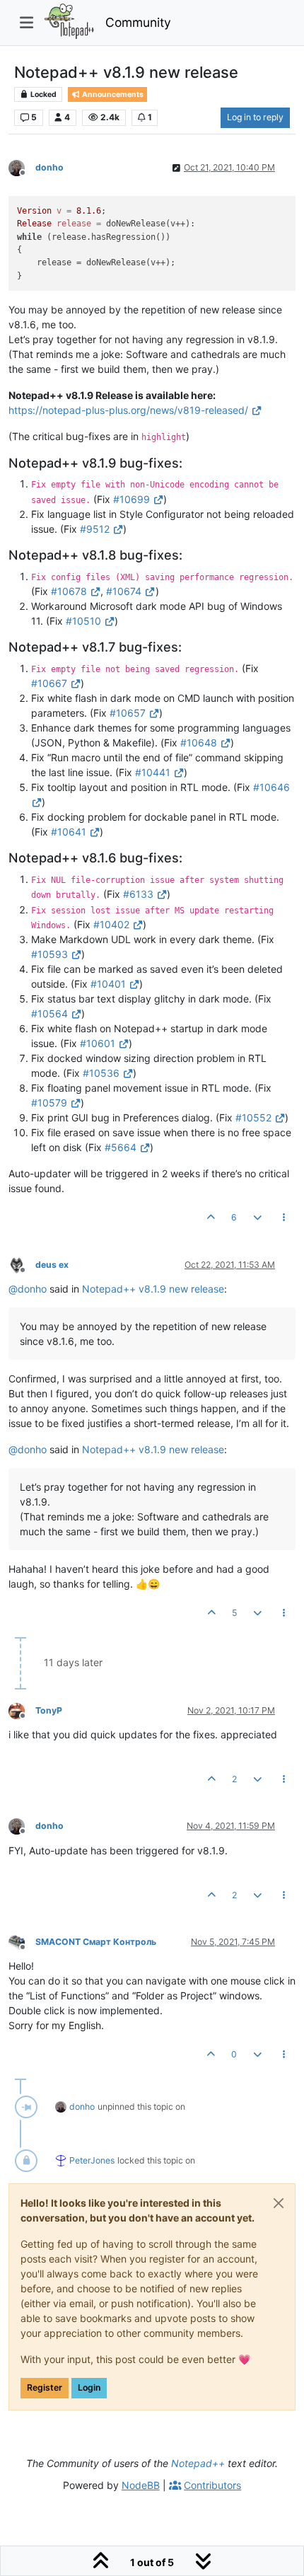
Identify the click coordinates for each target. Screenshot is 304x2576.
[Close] (279, 2203)
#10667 (49, 683)
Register (45, 2387)
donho (49, 167)
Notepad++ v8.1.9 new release (153, 1289)
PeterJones (92, 2160)
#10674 (124, 591)
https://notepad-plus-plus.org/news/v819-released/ (128, 410)
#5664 (121, 1147)
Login (89, 2387)
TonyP (49, 1710)
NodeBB (141, 2485)
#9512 (95, 529)
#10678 (69, 591)
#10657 (128, 713)
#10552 (253, 1117)
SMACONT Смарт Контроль (96, 1942)
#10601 (98, 1043)
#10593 (49, 954)
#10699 (131, 499)
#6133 (138, 894)
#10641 (69, 832)
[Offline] (22, 167)
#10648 (199, 743)
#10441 (153, 772)
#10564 (49, 1013)
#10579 (49, 1103)
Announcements (112, 94)
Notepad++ (198, 2463)
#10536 (101, 1073)
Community (138, 22)
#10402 (111, 924)
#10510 (83, 621)
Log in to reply (255, 117)
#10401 (108, 984)
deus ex (52, 1265)
